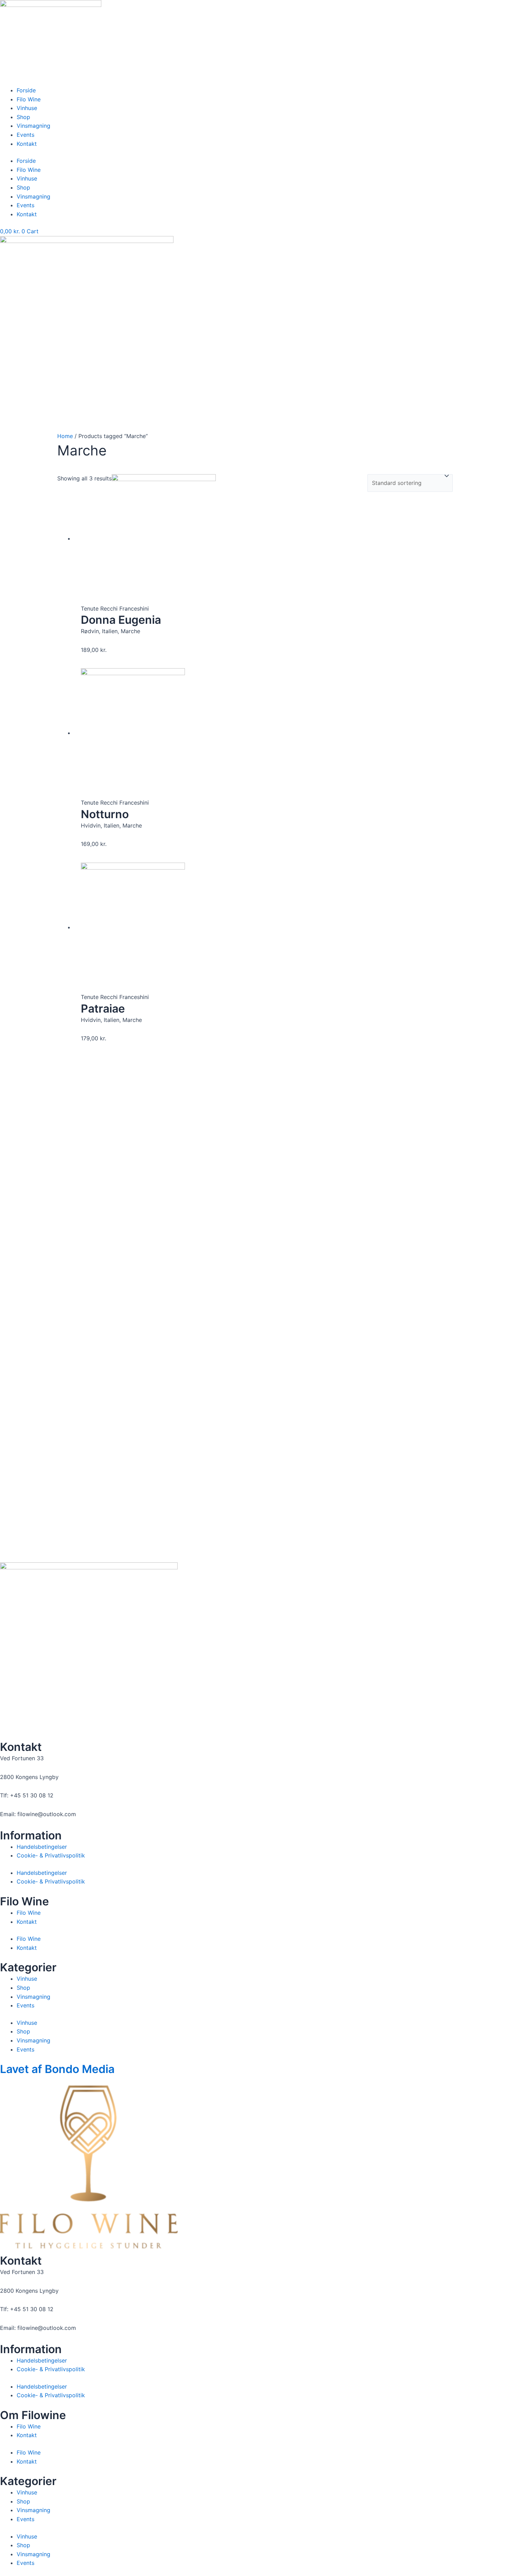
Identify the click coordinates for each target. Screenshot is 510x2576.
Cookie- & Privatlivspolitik (51, 1855)
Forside (26, 90)
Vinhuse (27, 108)
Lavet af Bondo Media (57, 2069)
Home (65, 436)
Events (25, 135)
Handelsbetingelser (42, 1847)
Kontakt (27, 144)
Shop (23, 117)
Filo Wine (29, 99)
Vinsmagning (33, 126)
